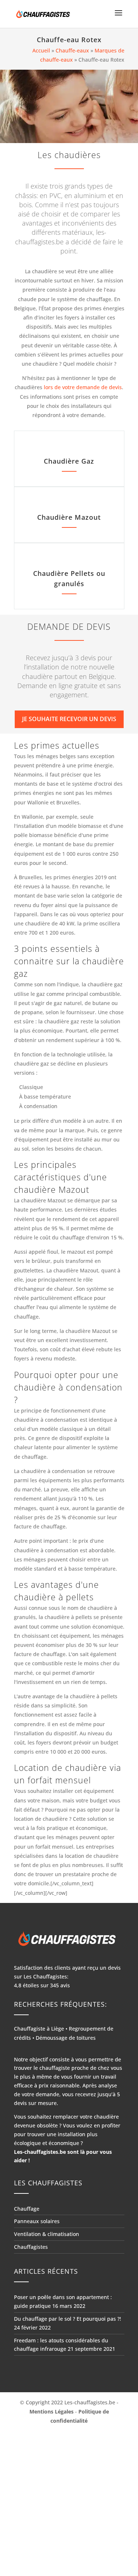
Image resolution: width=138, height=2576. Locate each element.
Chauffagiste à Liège (39, 2029)
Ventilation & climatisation (47, 2234)
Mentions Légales (52, 2411)
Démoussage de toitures (66, 2038)
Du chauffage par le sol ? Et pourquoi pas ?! (68, 2319)
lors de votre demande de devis (83, 387)
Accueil (41, 50)
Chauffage (27, 2209)
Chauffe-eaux (72, 50)
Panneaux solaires (37, 2221)
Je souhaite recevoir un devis (69, 719)
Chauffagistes (31, 2247)
